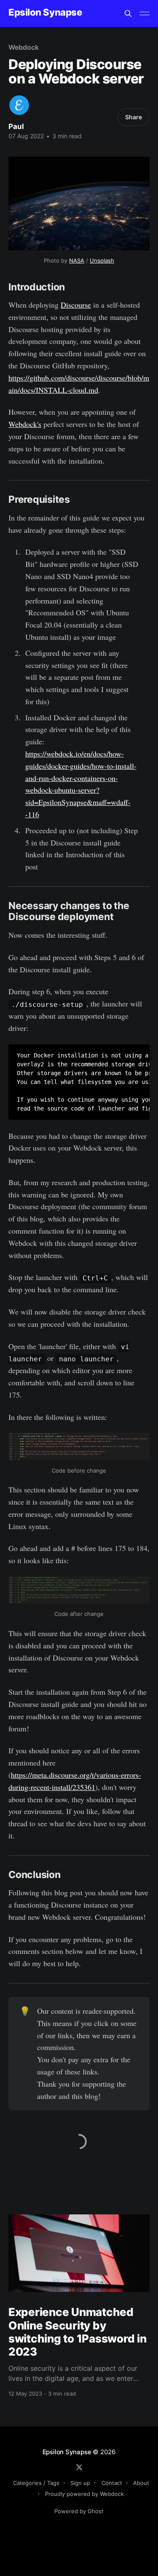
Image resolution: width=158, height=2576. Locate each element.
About (141, 2483)
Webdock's (25, 424)
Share (134, 117)
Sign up (80, 2483)
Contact (112, 2483)
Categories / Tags (36, 2483)
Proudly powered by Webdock (84, 2494)
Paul (16, 126)
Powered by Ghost (79, 2511)
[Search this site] (128, 13)
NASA (77, 260)
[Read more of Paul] (19, 105)
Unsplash (102, 260)
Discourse (76, 305)
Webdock (23, 47)
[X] (79, 2467)
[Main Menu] (145, 13)
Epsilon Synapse (45, 12)
